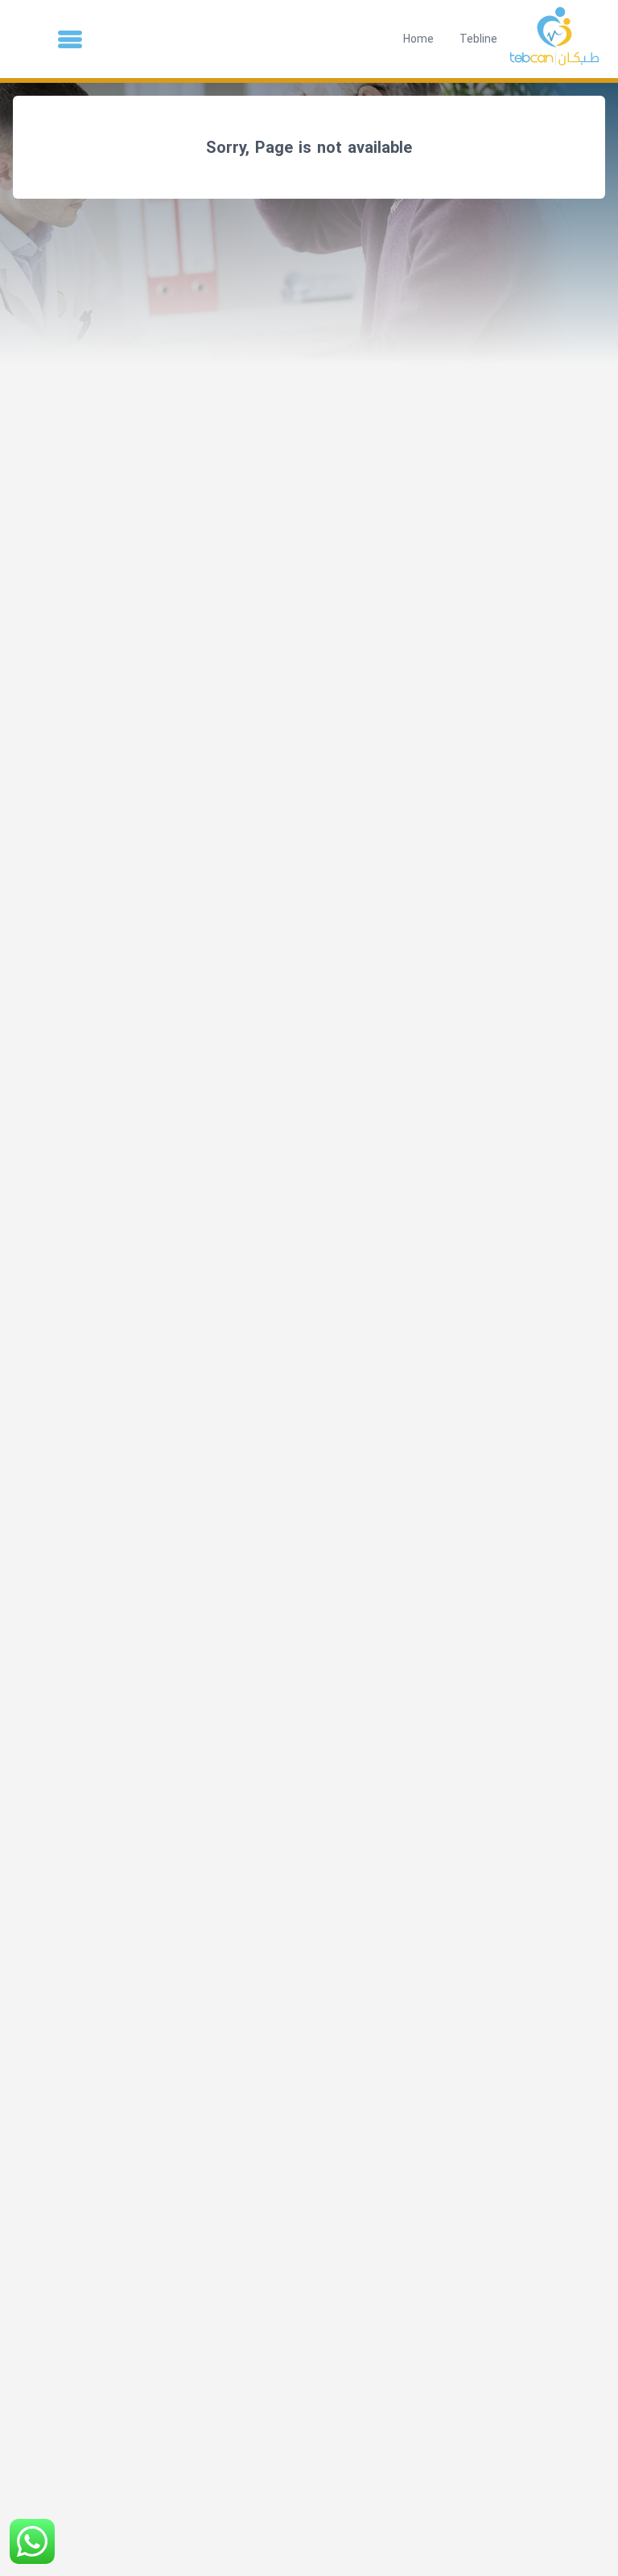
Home (418, 39)
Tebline (478, 39)
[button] (70, 39)
